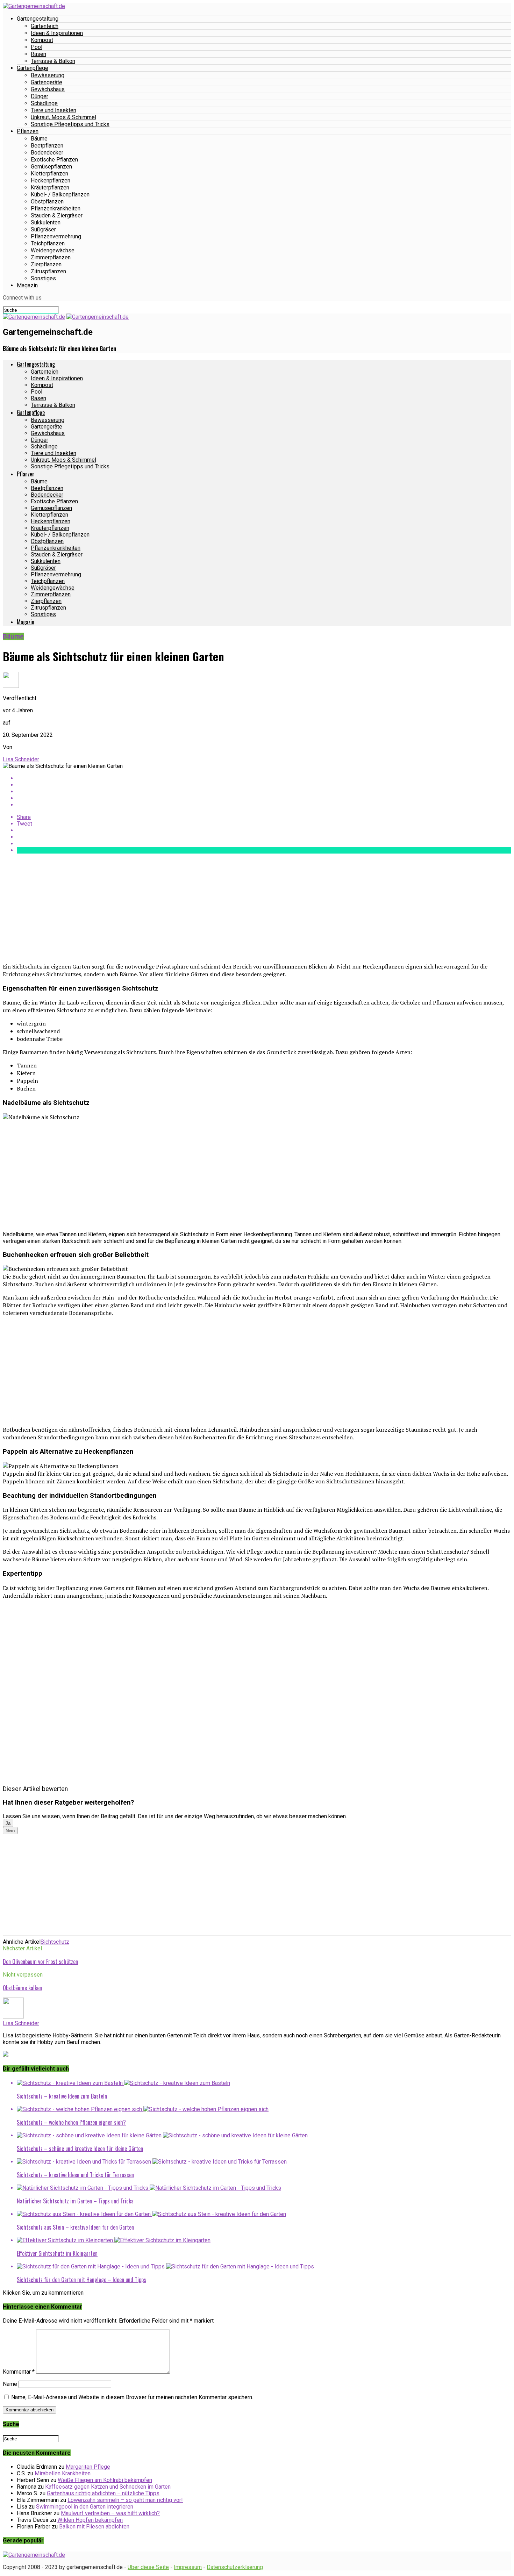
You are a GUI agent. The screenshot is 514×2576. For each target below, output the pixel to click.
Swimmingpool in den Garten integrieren (85, 2507)
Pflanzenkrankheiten (56, 208)
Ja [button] (8, 1823)
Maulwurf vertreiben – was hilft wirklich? (110, 2513)
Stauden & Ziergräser (57, 215)
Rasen (38, 54)
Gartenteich (45, 26)
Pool (37, 47)
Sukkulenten (46, 222)
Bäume (39, 139)
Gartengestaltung (38, 19)
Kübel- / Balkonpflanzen (60, 195)
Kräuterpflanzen (50, 188)
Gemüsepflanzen (51, 167)
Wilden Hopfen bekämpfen (90, 2520)
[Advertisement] (213, 908)
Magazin (27, 285)
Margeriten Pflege (88, 2467)
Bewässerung (48, 75)
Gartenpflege (33, 68)
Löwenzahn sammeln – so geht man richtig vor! (125, 2500)
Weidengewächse (53, 250)
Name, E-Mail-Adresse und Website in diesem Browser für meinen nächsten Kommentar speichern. (132, 2397)
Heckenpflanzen (51, 181)
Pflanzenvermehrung (56, 236)
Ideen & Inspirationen (57, 33)
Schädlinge (44, 103)
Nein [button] (10, 1831)
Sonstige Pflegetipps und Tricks (70, 124)
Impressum (188, 2567)
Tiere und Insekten (53, 110)
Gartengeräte (47, 82)
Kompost (42, 40)
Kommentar (19, 2372)
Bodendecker (47, 153)
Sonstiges (43, 278)
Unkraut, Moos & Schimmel (63, 117)
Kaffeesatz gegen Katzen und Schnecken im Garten (108, 2487)
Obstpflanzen (47, 202)
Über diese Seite (148, 2567)
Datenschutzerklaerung (235, 2567)
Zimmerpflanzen (51, 257)
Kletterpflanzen (49, 174)
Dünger (40, 96)
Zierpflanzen (46, 264)
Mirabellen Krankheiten (63, 2473)
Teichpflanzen (48, 243)
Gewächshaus (48, 89)
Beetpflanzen (47, 146)
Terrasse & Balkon (53, 61)
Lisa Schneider (21, 759)
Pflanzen (28, 131)
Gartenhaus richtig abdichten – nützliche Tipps (103, 2493)
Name (10, 2384)
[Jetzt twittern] (264, 785)
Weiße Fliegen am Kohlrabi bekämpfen (105, 2480)
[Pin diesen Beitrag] (264, 791)
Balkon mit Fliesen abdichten (94, 2527)
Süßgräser (43, 229)
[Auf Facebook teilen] (264, 778)
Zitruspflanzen (48, 271)
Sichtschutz (55, 1942)
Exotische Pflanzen (54, 160)
